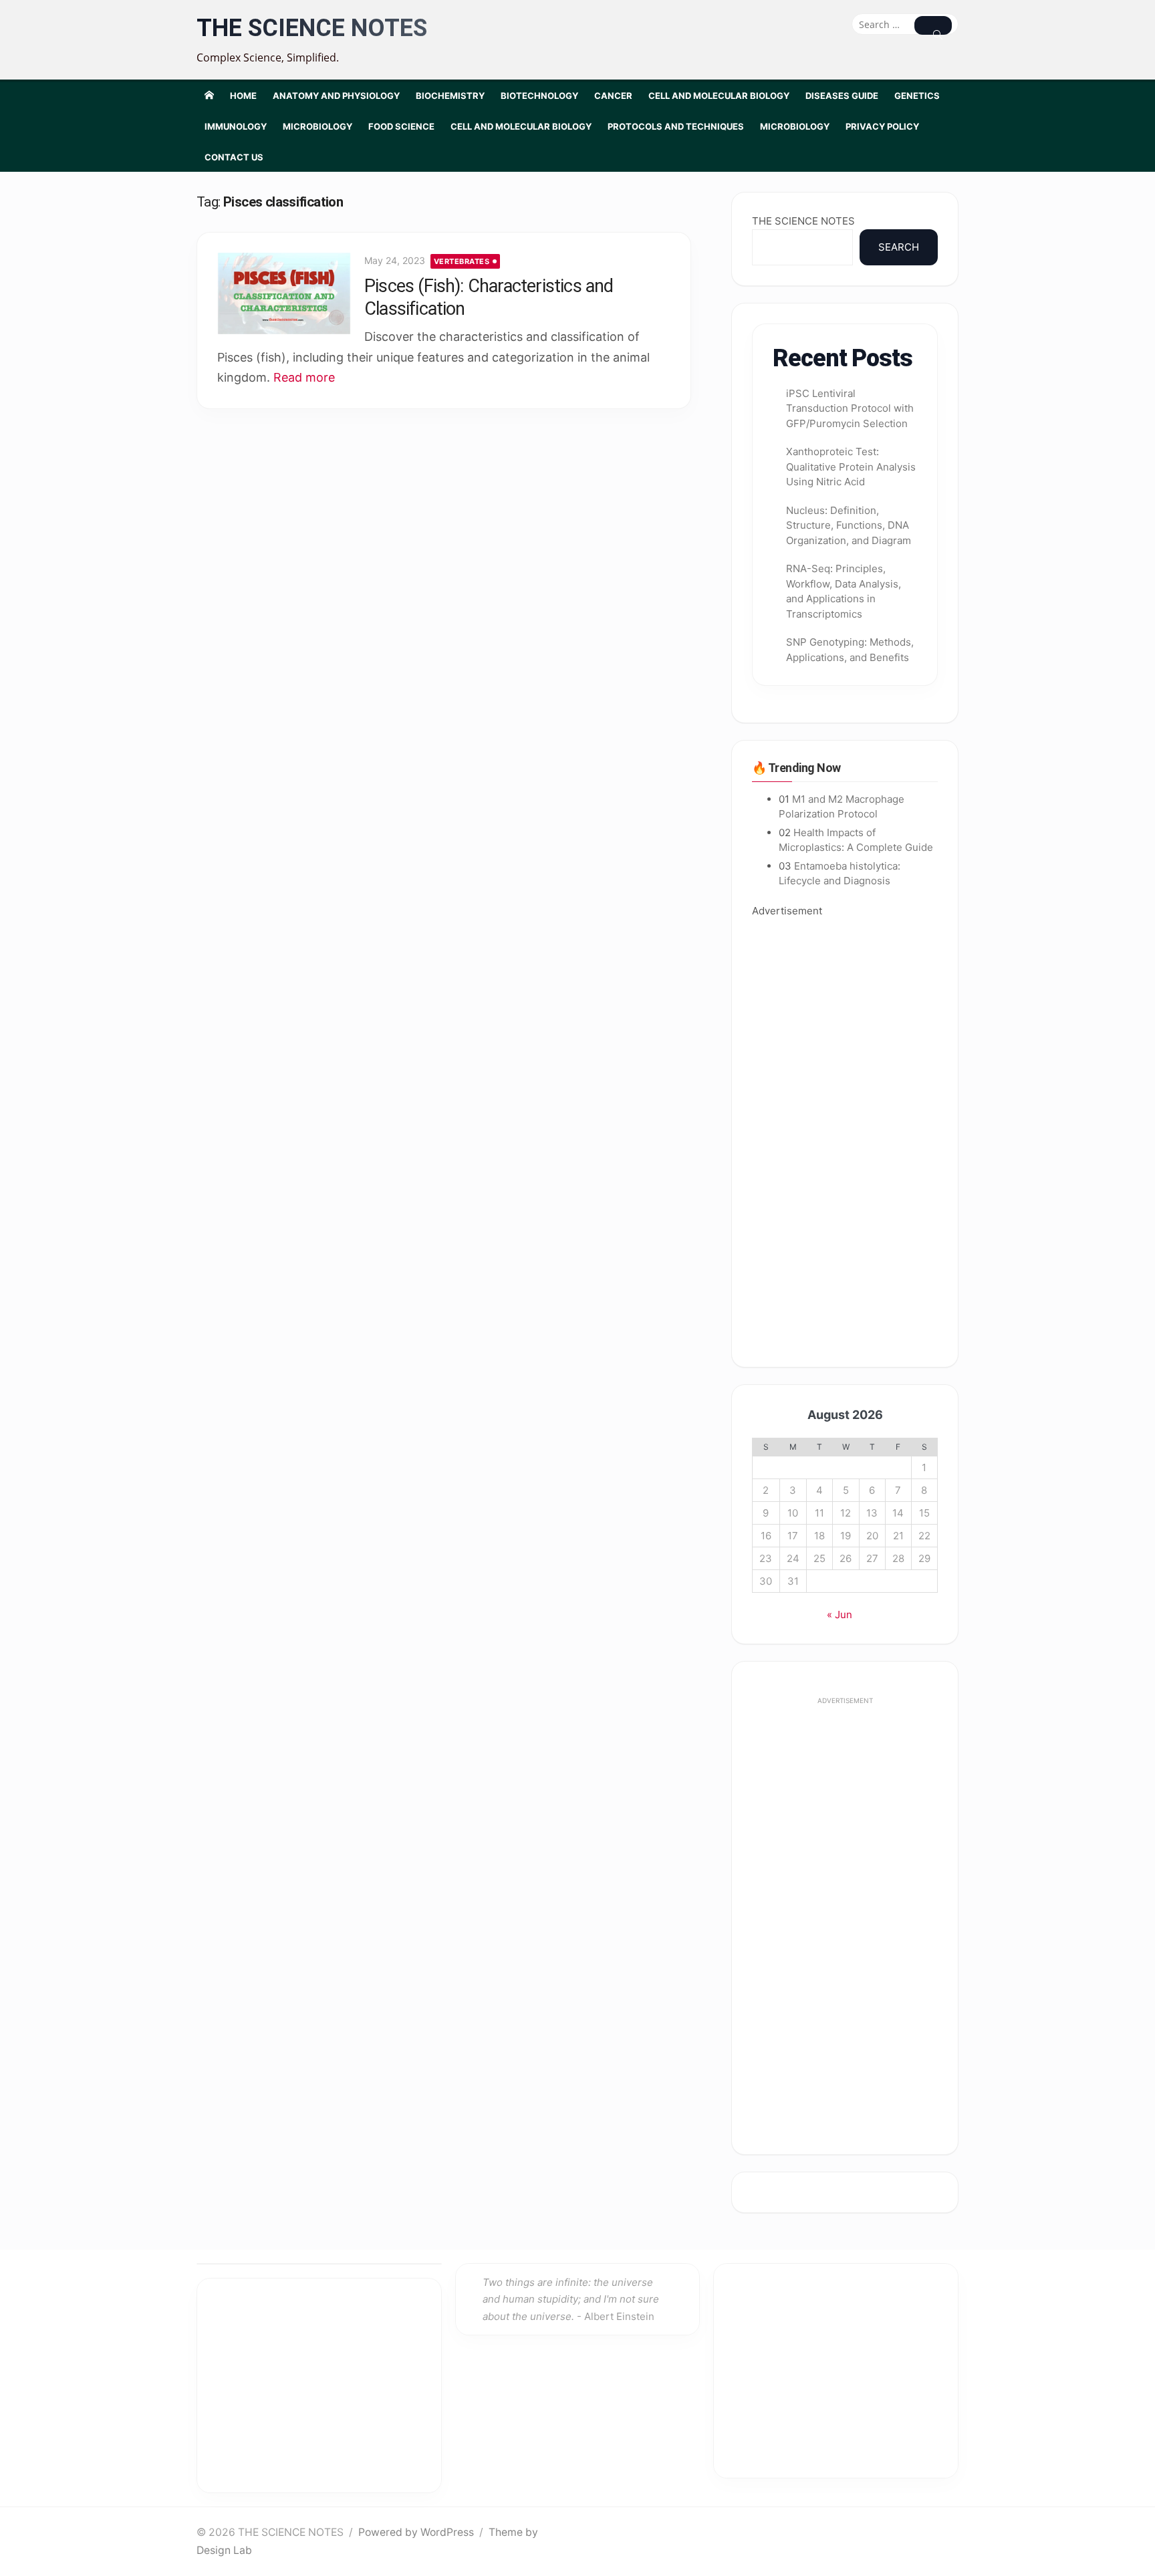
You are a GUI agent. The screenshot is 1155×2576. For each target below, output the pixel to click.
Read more (304, 377)
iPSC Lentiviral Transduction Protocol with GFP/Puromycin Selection (850, 408)
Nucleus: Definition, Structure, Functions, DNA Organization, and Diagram (849, 525)
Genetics (917, 96)
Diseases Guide (842, 96)
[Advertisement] (845, 1133)
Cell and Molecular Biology (719, 96)
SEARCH (899, 247)
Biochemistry (450, 96)
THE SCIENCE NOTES (312, 28)
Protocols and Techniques (676, 126)
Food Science (401, 126)
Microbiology (317, 126)
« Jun (840, 1615)
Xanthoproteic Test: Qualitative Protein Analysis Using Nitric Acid (851, 467)
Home (243, 96)
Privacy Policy (882, 126)
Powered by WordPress (416, 2532)
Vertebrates (462, 261)
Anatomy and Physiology (336, 96)
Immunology (236, 126)
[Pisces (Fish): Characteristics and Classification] (284, 293)
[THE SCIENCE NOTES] (209, 95)
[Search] (933, 25)
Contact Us (234, 157)
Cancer (613, 96)
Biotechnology (539, 96)
